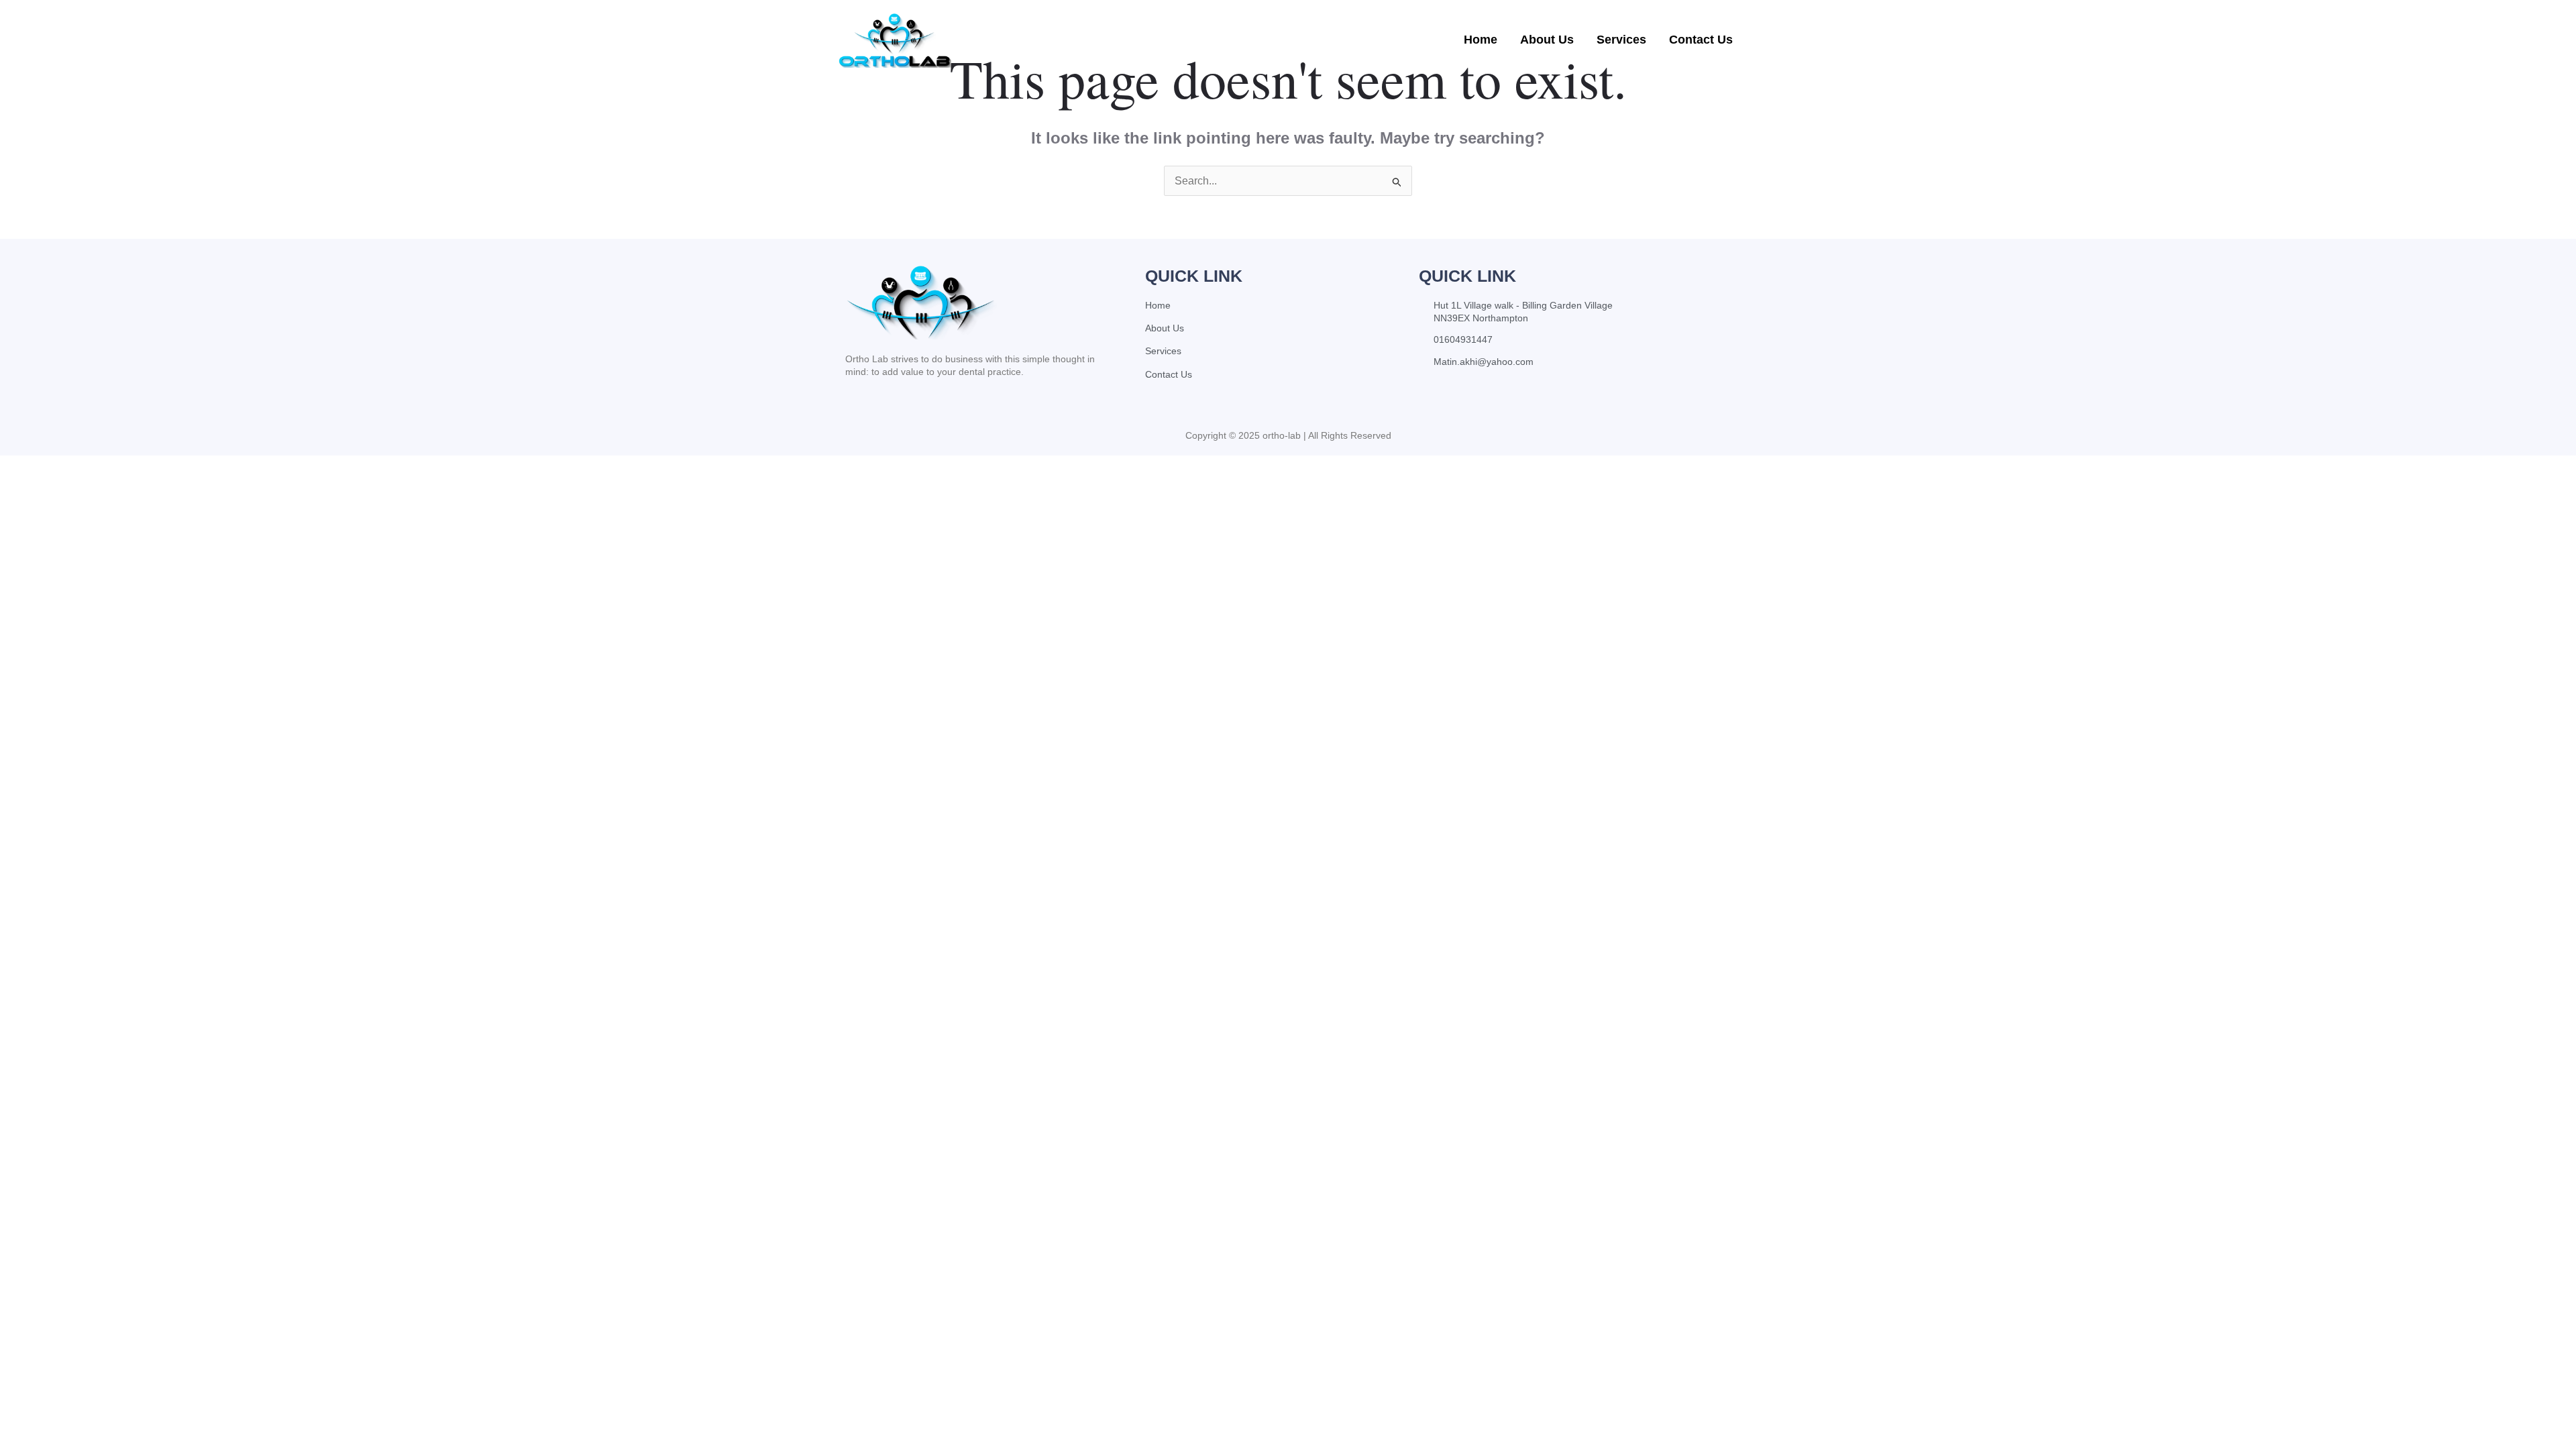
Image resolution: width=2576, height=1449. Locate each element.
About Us (1547, 40)
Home (1481, 40)
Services (1621, 40)
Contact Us (1701, 40)
